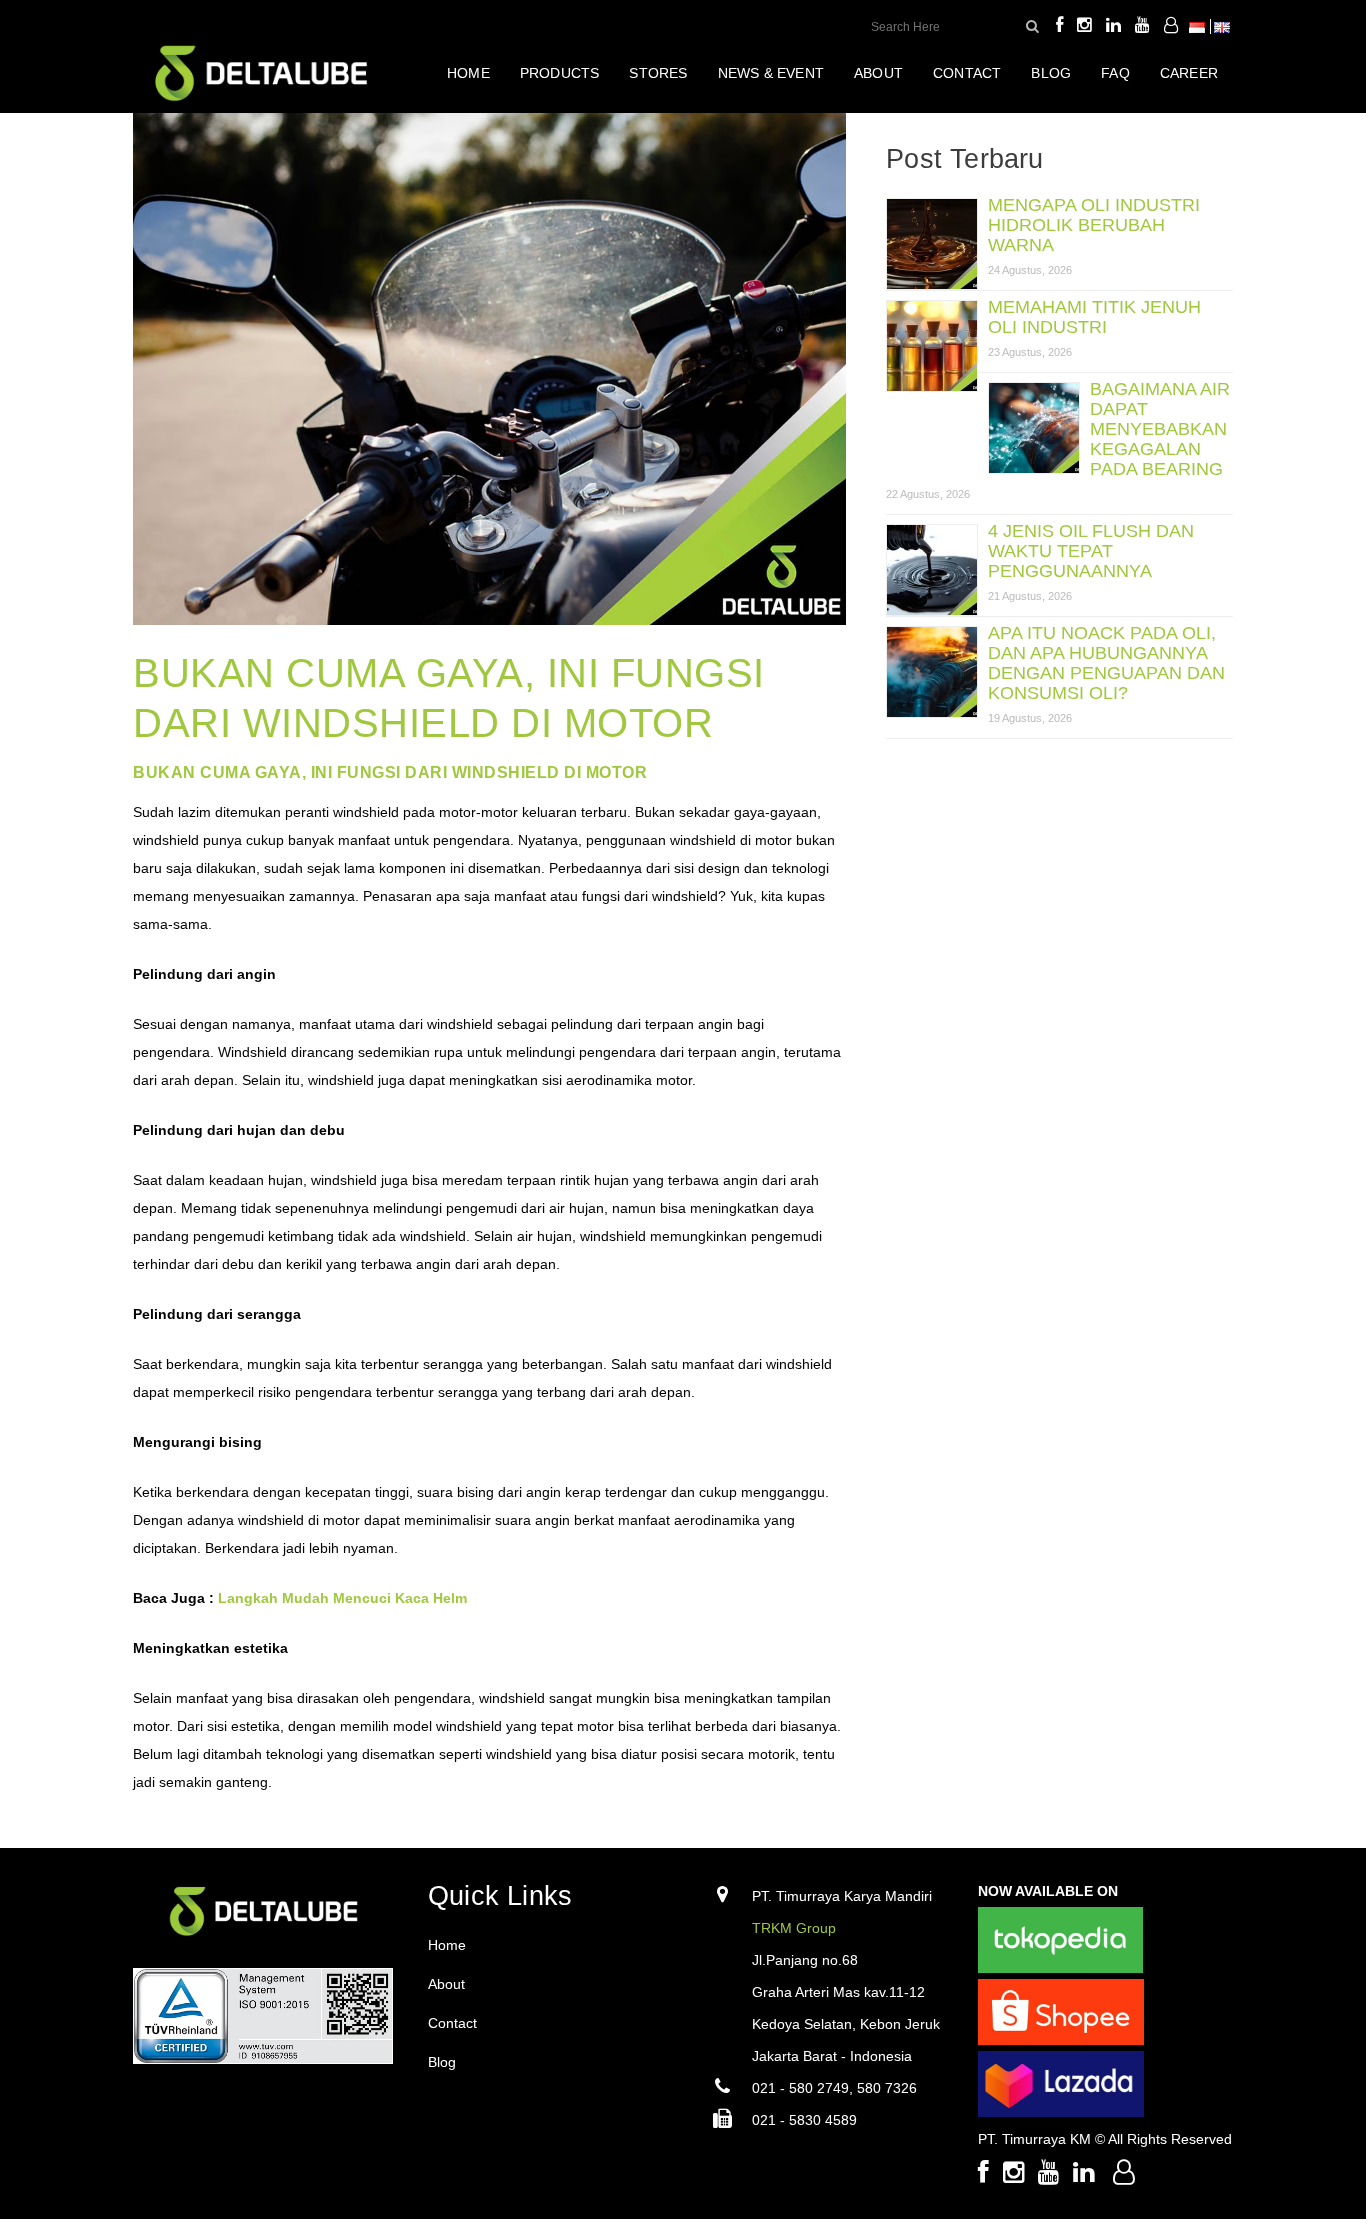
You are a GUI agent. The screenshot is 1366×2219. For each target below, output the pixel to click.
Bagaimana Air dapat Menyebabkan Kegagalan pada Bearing (1160, 429)
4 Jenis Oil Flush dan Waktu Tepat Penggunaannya (1091, 551)
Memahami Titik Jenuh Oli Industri (1094, 317)
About (446, 1984)
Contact (452, 2023)
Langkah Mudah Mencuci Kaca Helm (342, 1598)
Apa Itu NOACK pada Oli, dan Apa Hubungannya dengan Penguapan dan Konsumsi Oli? (1106, 663)
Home (447, 1945)
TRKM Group (794, 1928)
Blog (442, 2062)
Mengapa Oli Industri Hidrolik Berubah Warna (1094, 225)
